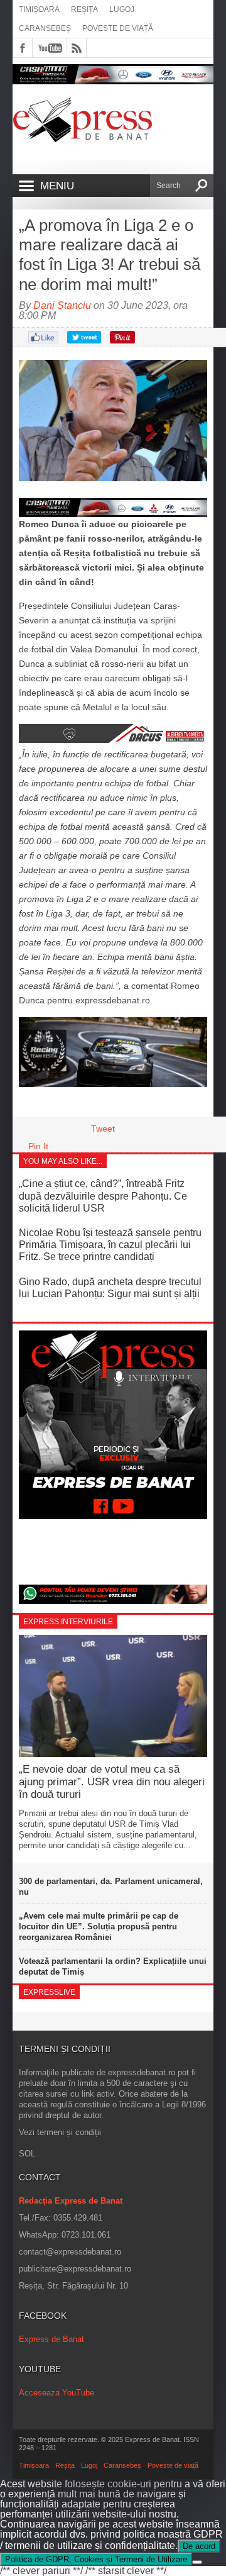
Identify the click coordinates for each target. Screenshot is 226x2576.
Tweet (103, 1129)
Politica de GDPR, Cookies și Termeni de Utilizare (96, 2559)
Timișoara (39, 9)
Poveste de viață (118, 28)
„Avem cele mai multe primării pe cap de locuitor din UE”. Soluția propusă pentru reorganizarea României (99, 1926)
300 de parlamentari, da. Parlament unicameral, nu (111, 1887)
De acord (199, 2546)
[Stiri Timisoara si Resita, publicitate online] (113, 740)
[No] (197, 2562)
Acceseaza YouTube (56, 2393)
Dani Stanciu (62, 305)
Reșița (84, 9)
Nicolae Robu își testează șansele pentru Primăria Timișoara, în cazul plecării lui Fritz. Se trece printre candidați (110, 1245)
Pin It (38, 1146)
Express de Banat (51, 2339)
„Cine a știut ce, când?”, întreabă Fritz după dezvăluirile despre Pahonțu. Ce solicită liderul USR (103, 1196)
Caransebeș (45, 28)
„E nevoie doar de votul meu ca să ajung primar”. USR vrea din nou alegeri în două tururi (112, 1782)
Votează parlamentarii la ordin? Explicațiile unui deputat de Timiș (113, 1966)
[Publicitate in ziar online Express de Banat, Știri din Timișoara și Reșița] (113, 508)
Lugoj (122, 9)
